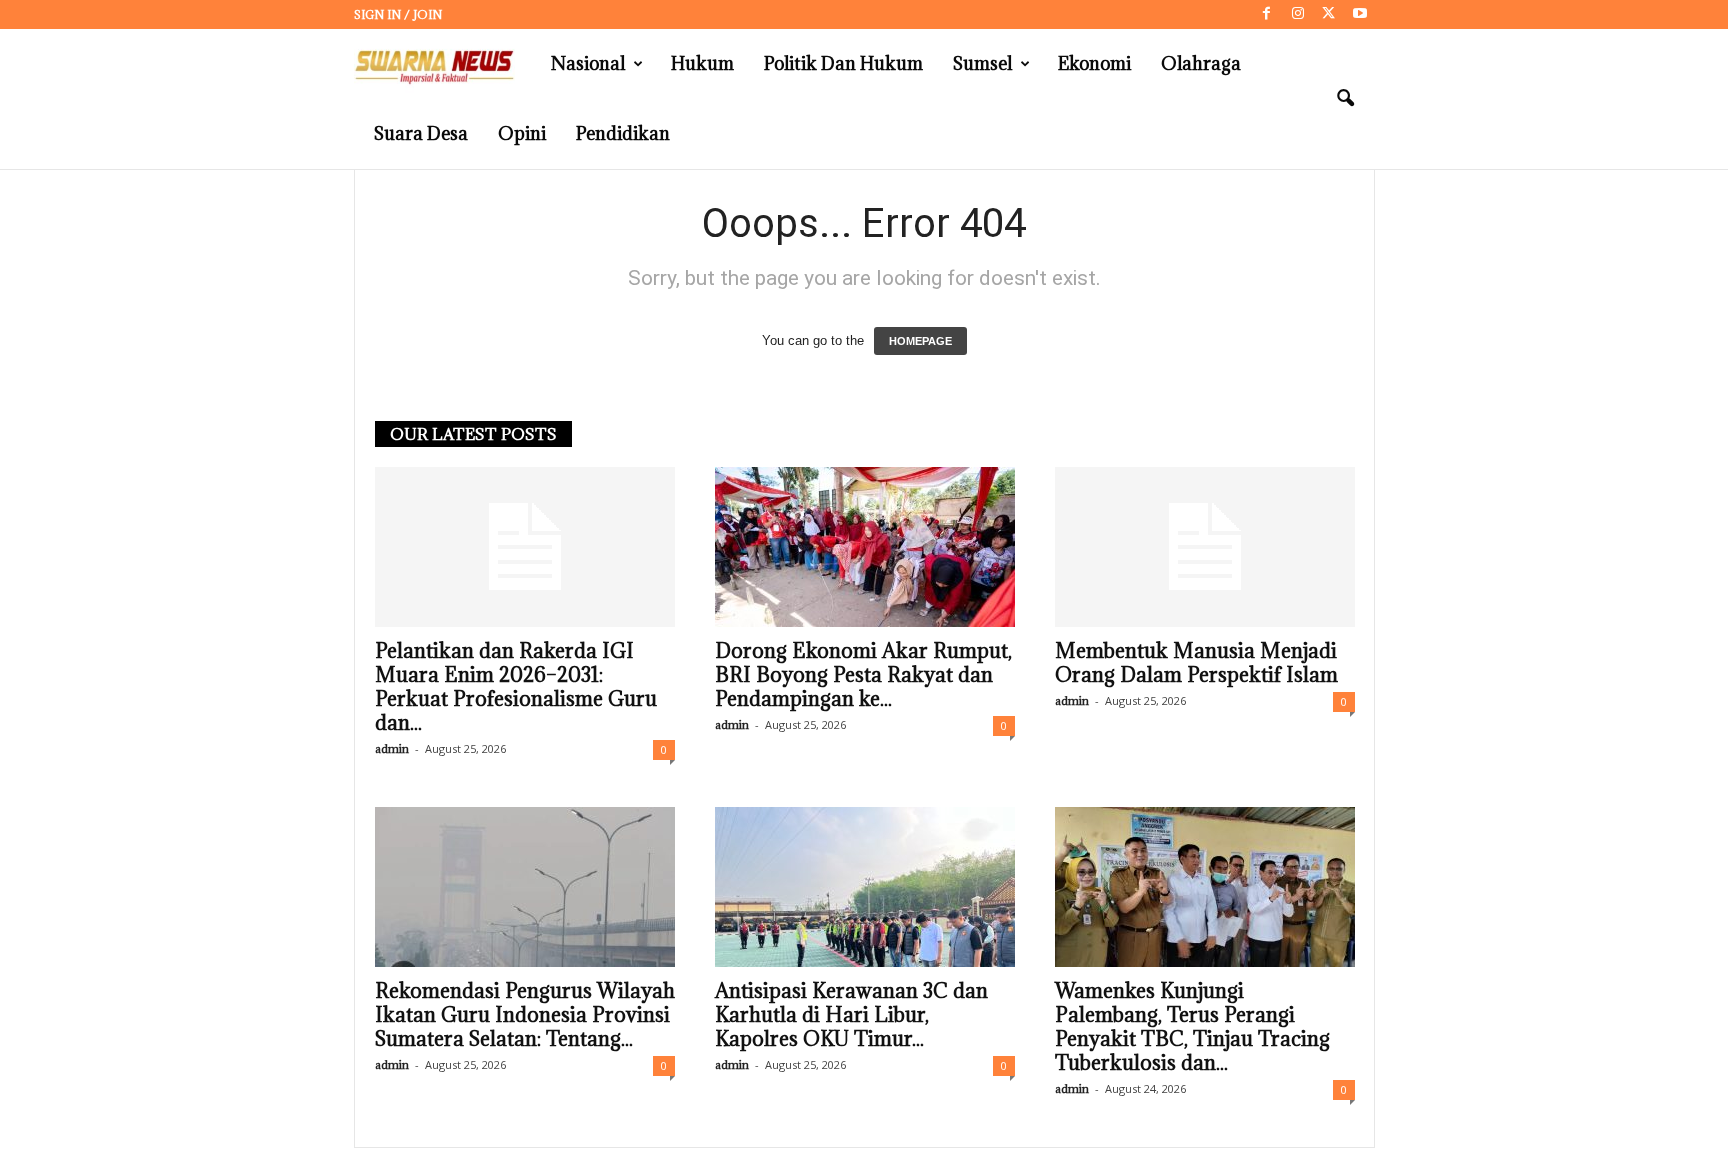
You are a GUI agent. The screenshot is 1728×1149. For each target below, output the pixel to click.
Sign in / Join (398, 14)
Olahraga (1201, 63)
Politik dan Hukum (843, 63)
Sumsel (982, 63)
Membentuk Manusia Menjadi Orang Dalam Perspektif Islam (1196, 663)
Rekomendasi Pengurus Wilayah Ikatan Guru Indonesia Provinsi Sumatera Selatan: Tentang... (525, 1015)
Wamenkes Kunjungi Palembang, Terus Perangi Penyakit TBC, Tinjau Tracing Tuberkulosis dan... (1192, 1027)
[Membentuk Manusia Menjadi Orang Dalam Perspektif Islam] (1205, 547)
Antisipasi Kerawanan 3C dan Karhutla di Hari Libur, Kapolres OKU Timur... (851, 1015)
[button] (1345, 99)
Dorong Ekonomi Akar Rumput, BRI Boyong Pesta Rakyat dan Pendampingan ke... (863, 675)
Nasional (588, 63)
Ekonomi (1094, 63)
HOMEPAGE (920, 341)
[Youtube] (1360, 14)
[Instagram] (1298, 14)
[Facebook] (1267, 14)
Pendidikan (623, 133)
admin (392, 748)
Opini (522, 133)
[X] (1329, 14)
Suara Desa (421, 133)
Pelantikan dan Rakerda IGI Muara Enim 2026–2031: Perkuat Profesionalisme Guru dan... (516, 687)
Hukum (702, 63)
